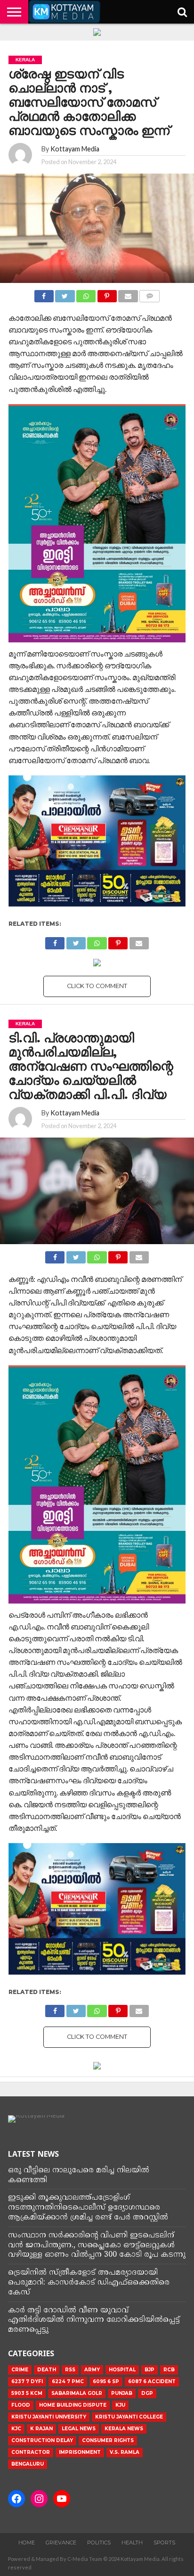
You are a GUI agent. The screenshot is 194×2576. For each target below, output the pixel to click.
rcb (169, 2370)
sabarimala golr (77, 2393)
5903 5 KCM (27, 2393)
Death (47, 2370)
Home (27, 2543)
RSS (70, 2370)
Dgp (147, 2393)
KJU (120, 2405)
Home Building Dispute (73, 2405)
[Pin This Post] (107, 294)
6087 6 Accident (152, 2381)
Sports (164, 2543)
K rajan (41, 2429)
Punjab (122, 2393)
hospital (122, 2370)
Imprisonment (80, 2452)
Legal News (79, 2429)
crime (20, 2370)
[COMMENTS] (150, 294)
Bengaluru (28, 2464)
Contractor (31, 2452)
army (92, 2370)
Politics (99, 2543)
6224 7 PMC (68, 2381)
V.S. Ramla (125, 2452)
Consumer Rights (108, 2440)
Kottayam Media (75, 149)
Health (132, 2543)
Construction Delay (42, 2440)
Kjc (16, 2429)
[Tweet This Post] (65, 294)
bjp (150, 2370)
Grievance (61, 2543)
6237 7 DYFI (27, 2381)
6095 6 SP (106, 2381)
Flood (21, 2405)
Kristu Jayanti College (129, 2417)
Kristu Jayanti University (49, 2417)
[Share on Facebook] (44, 294)
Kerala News (124, 2429)
